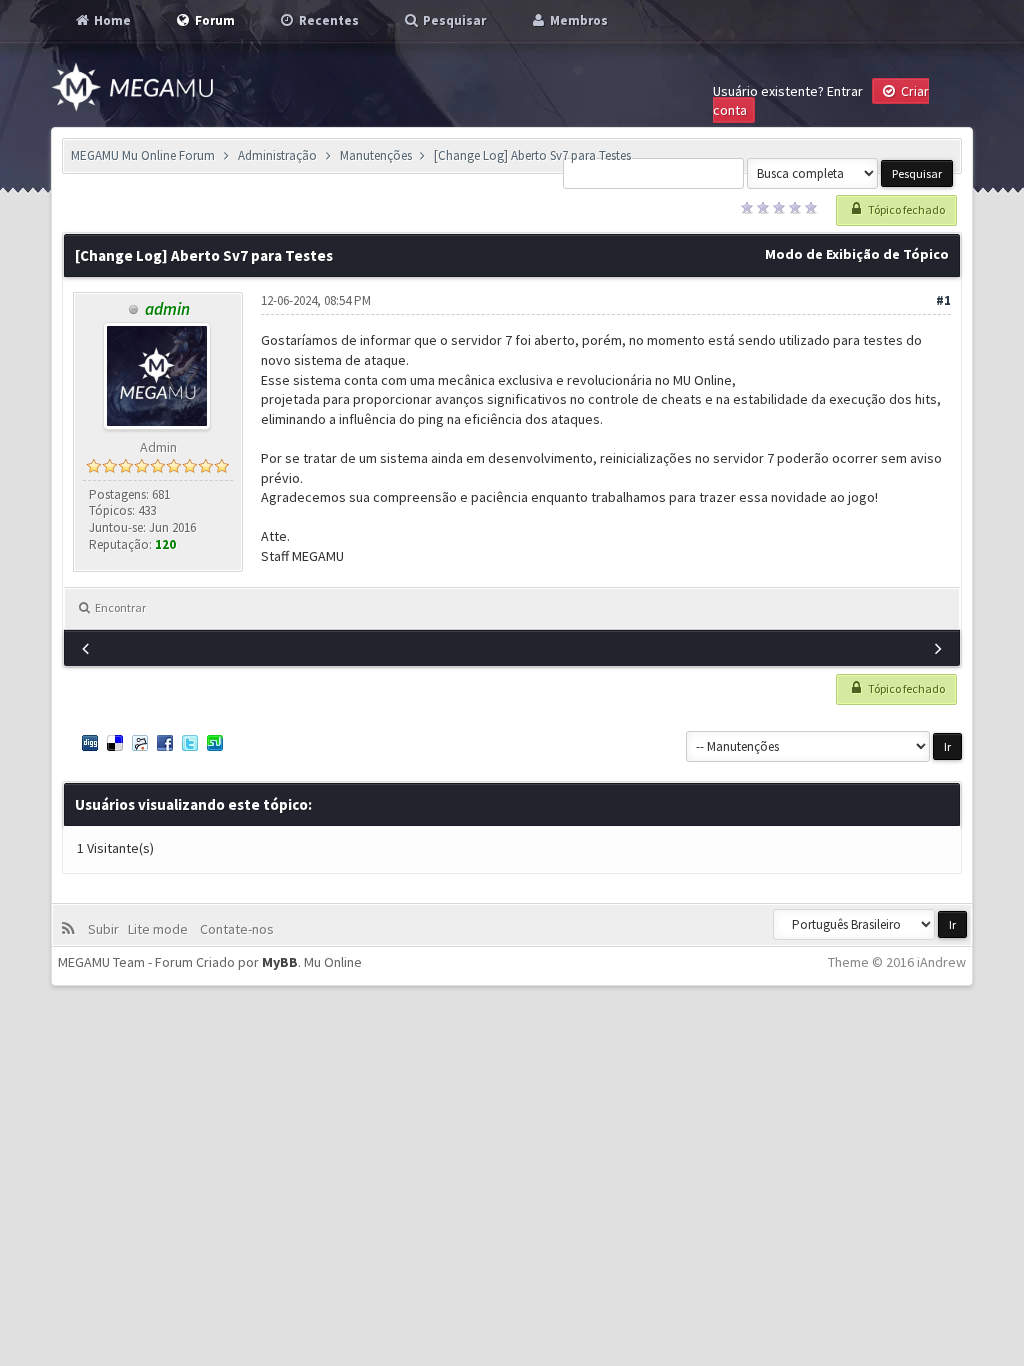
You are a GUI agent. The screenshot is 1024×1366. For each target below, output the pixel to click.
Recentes (327, 20)
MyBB (280, 962)
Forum (213, 20)
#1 (943, 300)
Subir (106, 929)
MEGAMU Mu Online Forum (143, 155)
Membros (577, 20)
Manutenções (376, 155)
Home (111, 20)
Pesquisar (453, 20)
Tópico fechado (905, 209)
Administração (277, 155)
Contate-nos (235, 929)
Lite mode (161, 929)
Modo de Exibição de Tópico (857, 254)
